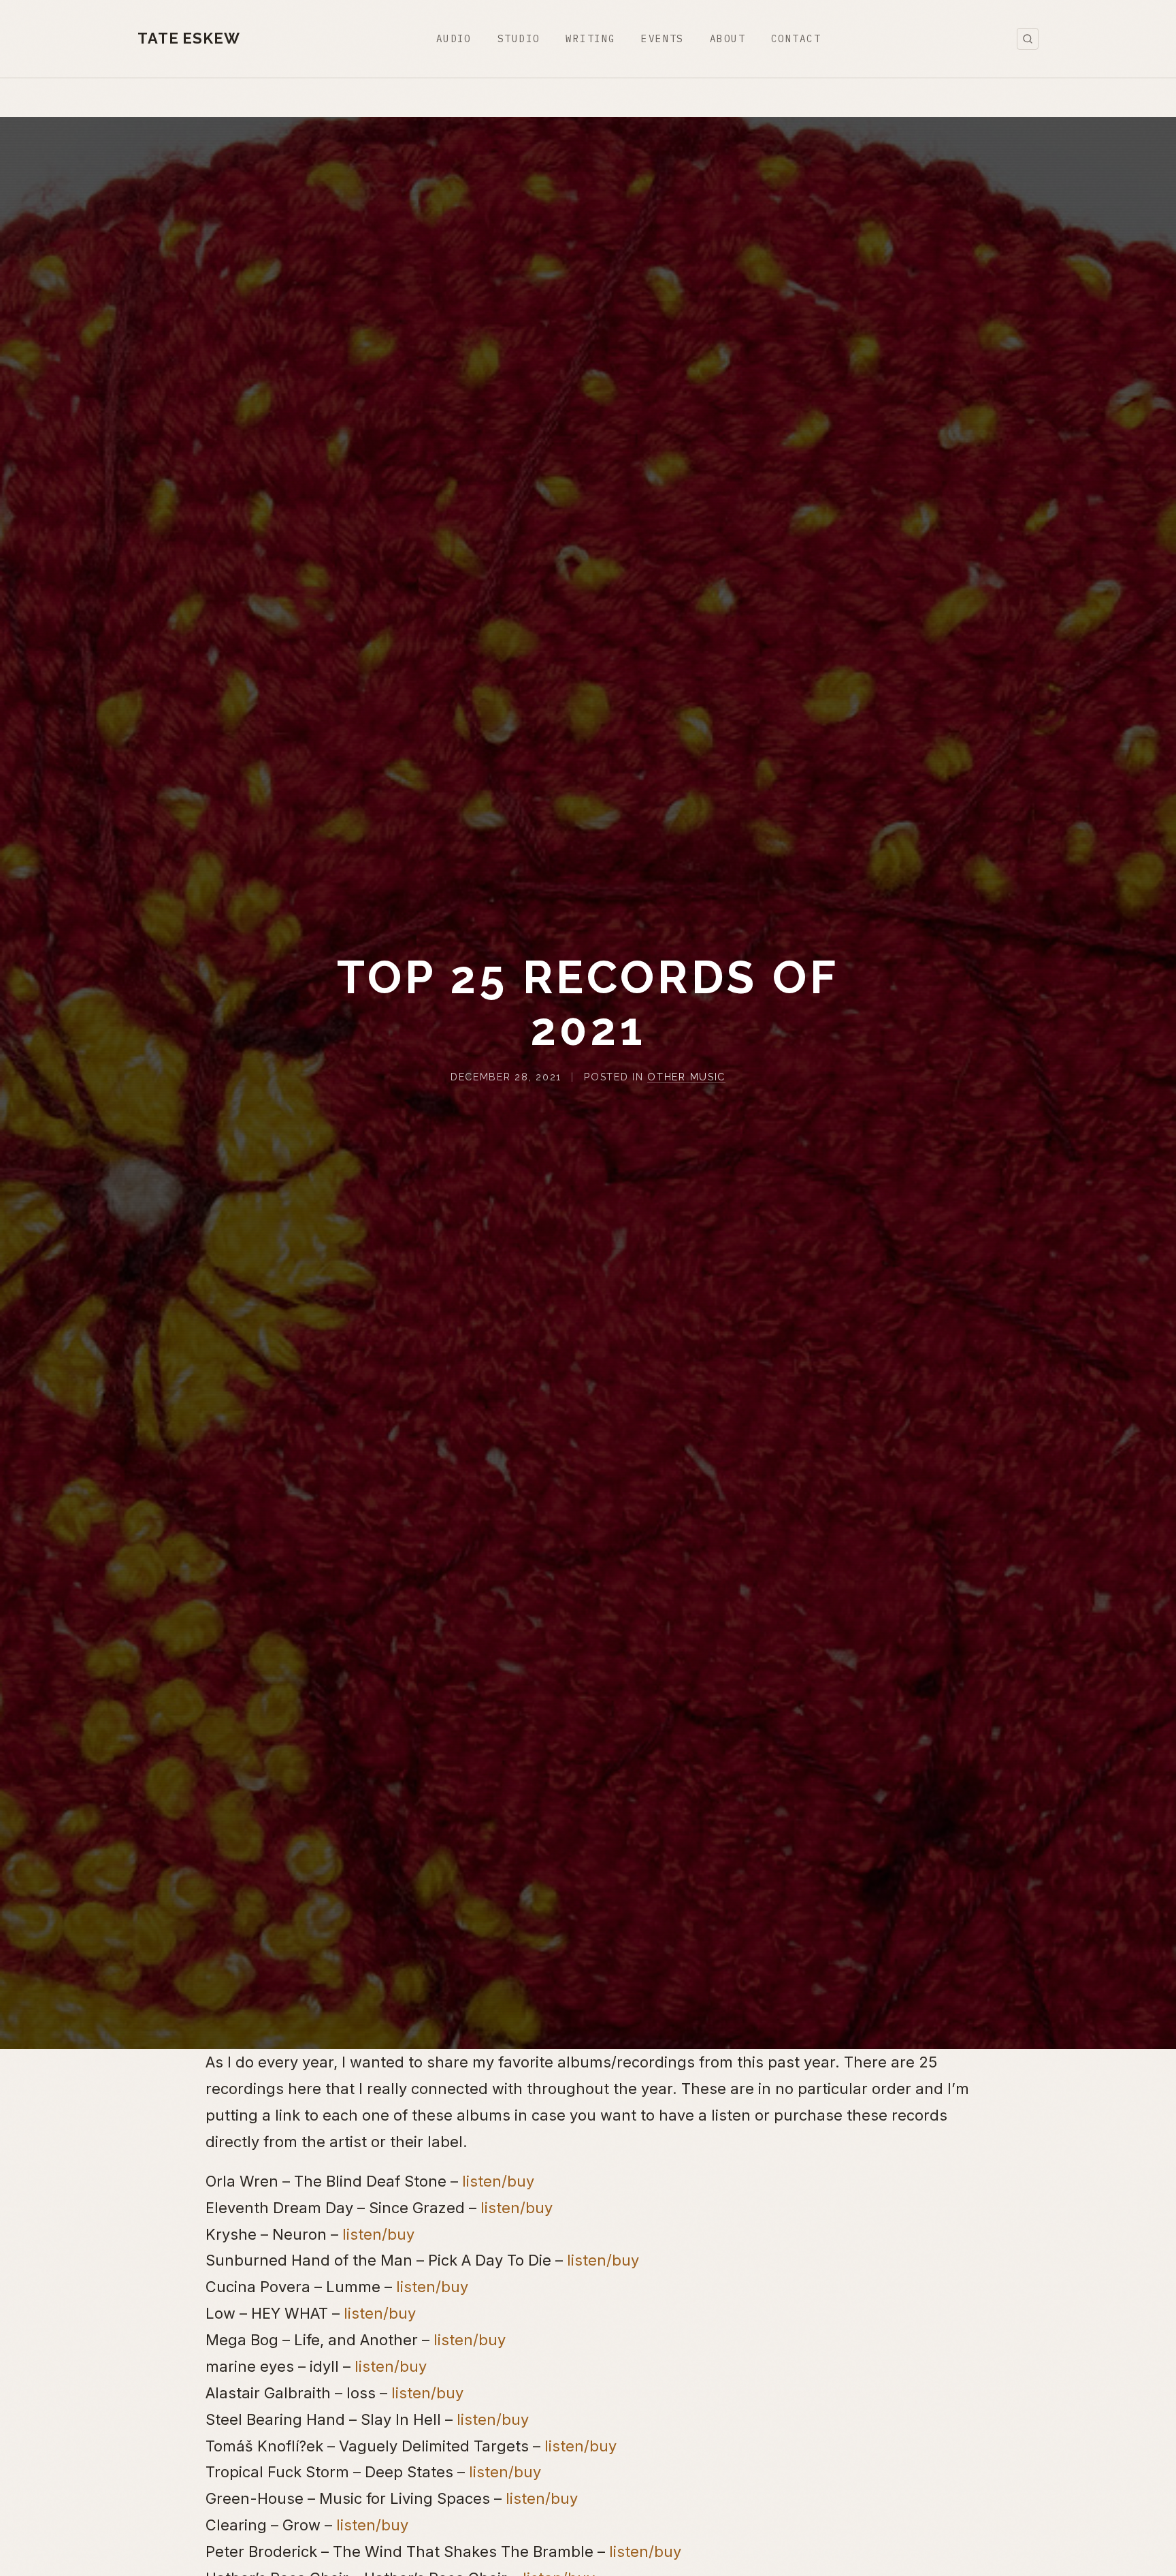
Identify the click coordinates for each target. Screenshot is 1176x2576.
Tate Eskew (189, 38)
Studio (519, 38)
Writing (590, 38)
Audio (454, 38)
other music (686, 1077)
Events (663, 38)
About (728, 38)
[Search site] (1028, 39)
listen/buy (498, 2180)
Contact (796, 38)
